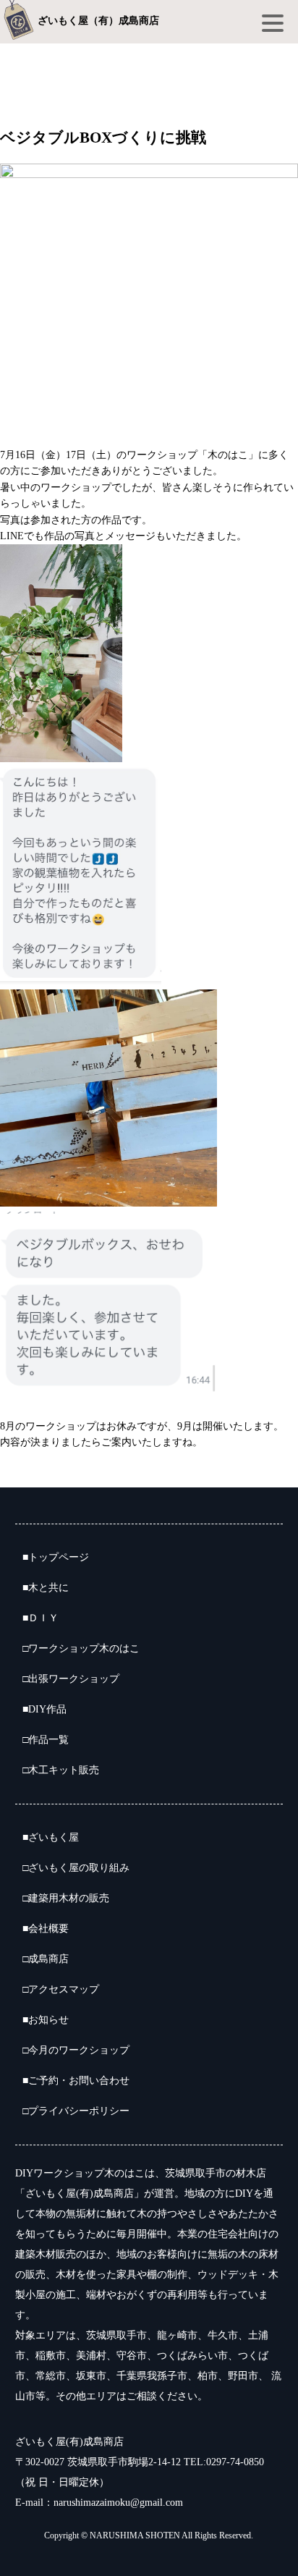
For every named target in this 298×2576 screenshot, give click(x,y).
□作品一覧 (46, 1740)
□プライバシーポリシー (76, 2111)
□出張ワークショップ (71, 1679)
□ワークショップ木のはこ (81, 1648)
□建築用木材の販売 (66, 1898)
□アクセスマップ (61, 1989)
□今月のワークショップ (76, 2050)
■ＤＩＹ (41, 1618)
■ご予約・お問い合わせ (76, 2081)
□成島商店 (46, 1959)
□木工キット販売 (61, 1770)
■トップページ (56, 1557)
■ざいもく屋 (51, 1837)
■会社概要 (46, 1929)
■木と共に (46, 1588)
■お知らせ (46, 2020)
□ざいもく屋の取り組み (76, 1868)
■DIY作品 (44, 1709)
